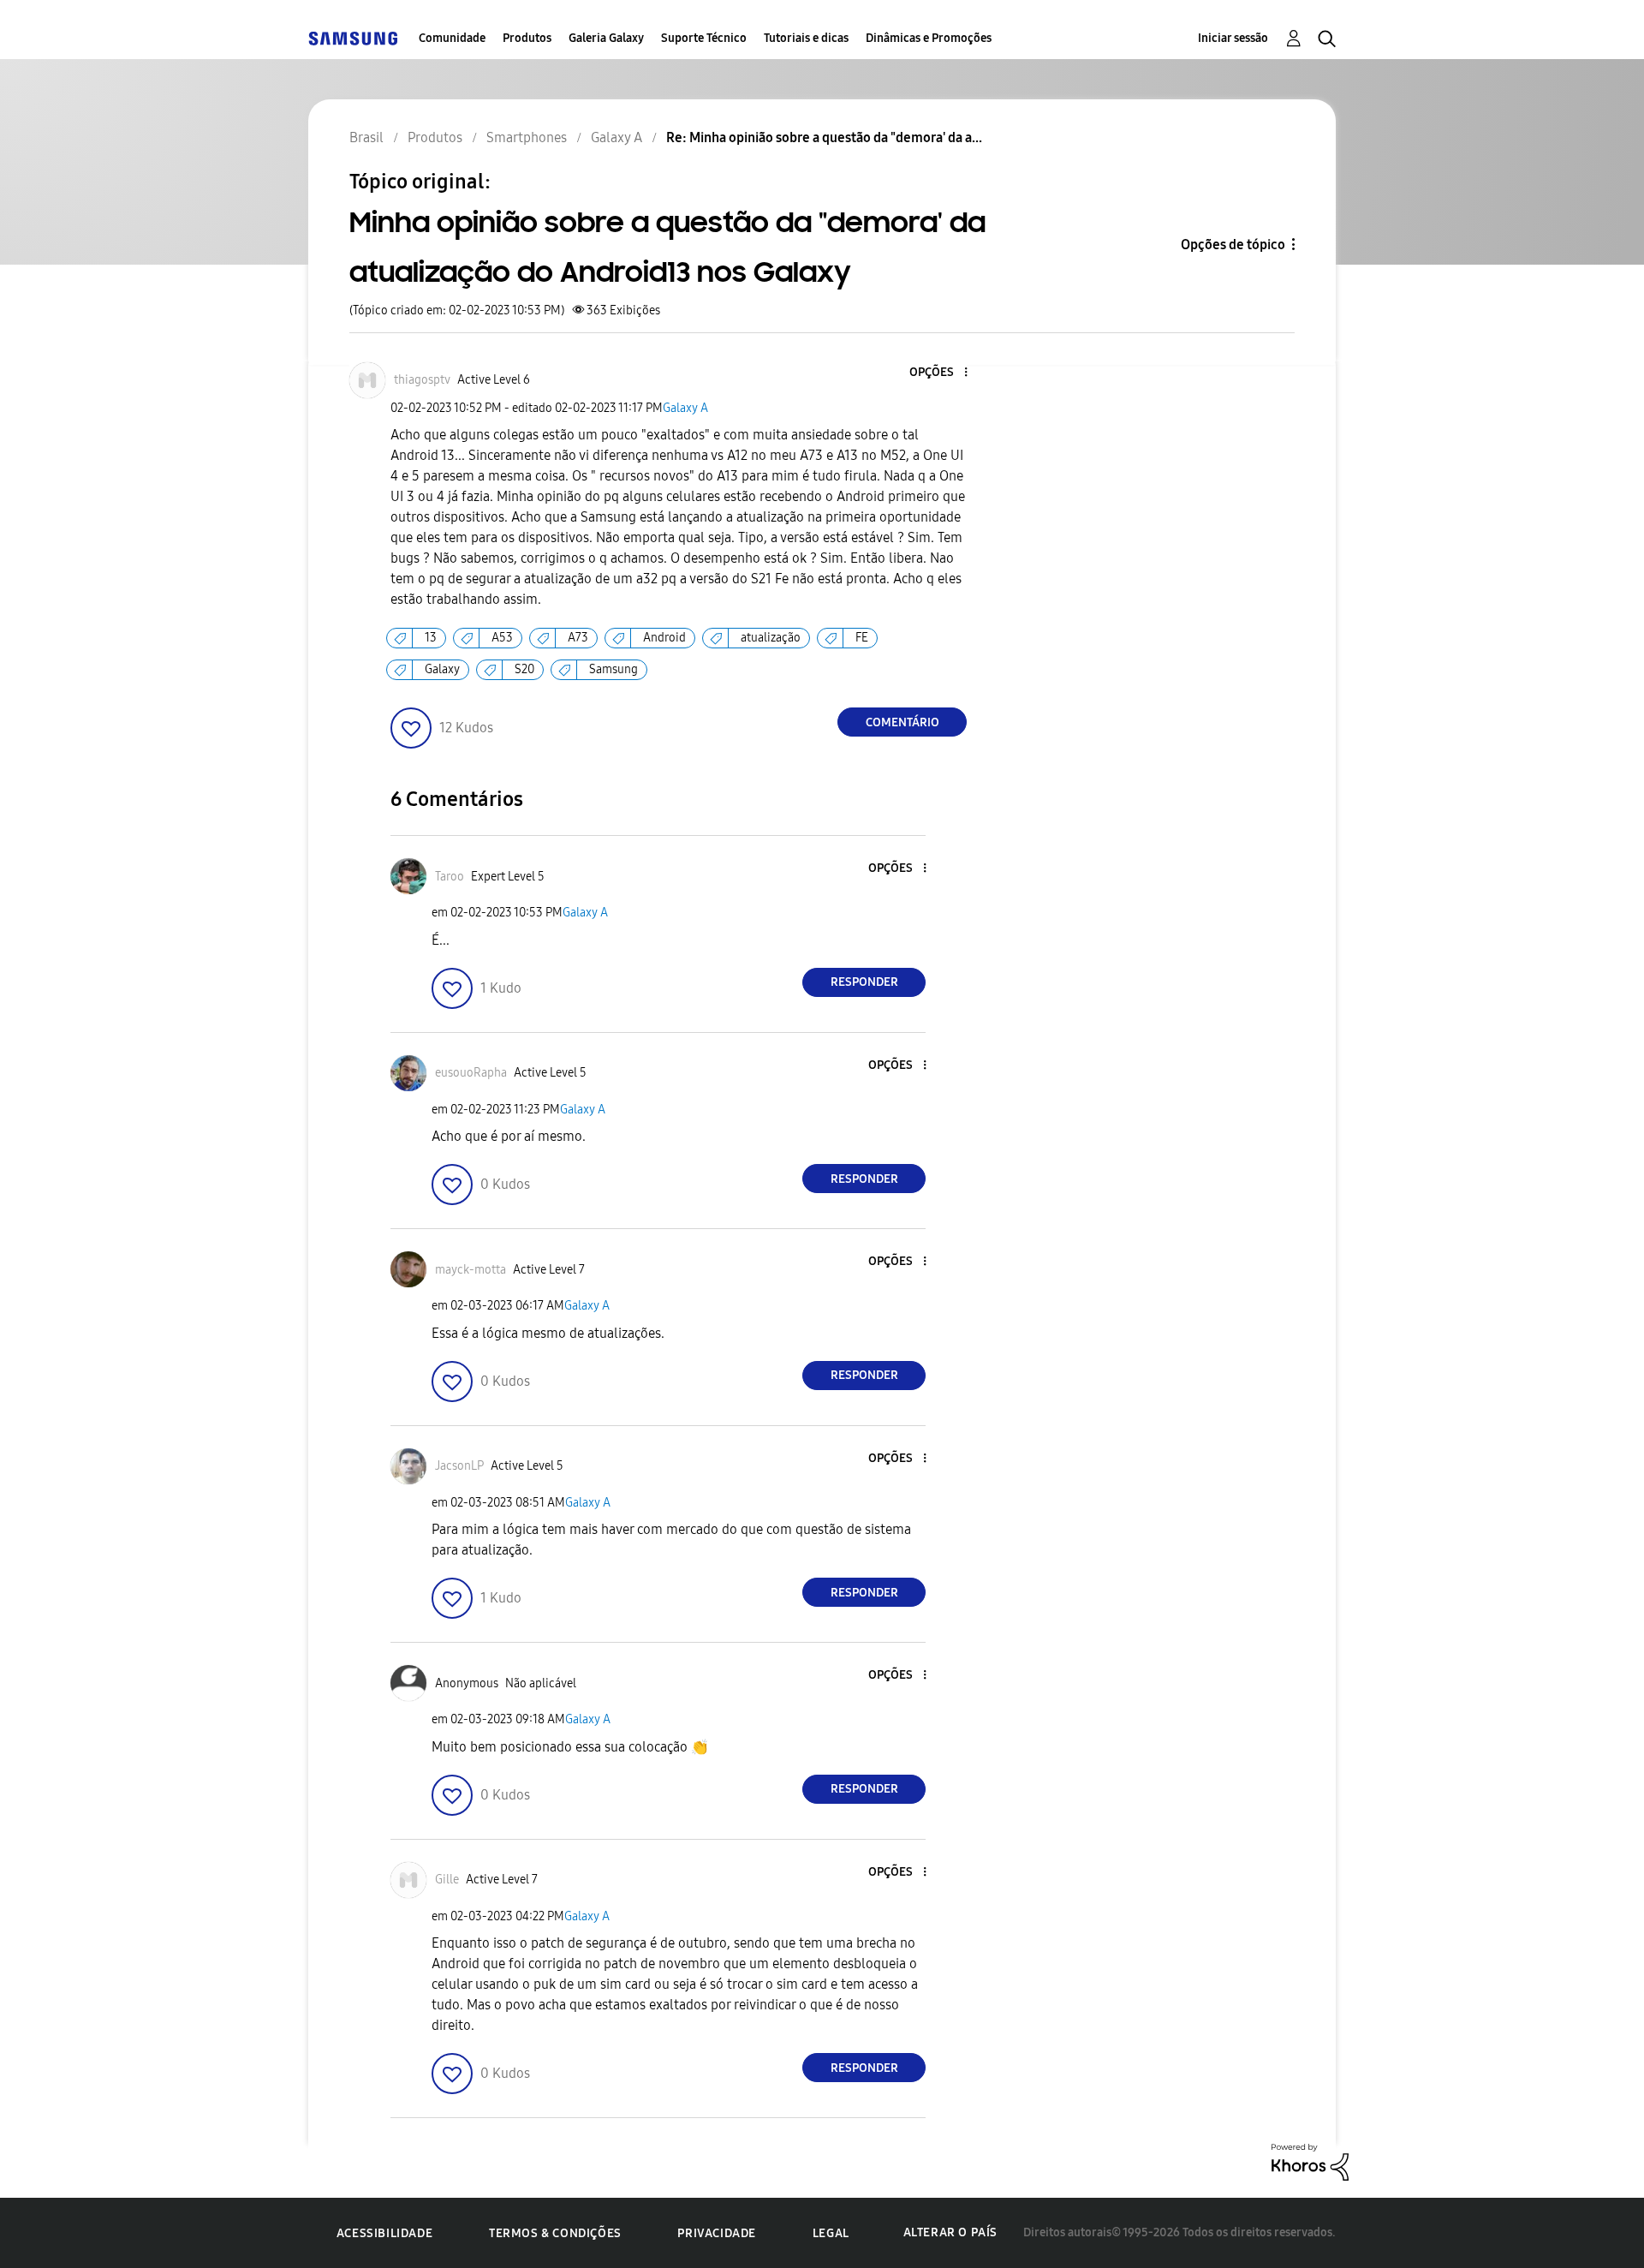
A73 (578, 638)
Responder (864, 982)
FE (862, 638)
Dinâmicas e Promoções (929, 38)
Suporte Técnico (704, 38)
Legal (831, 2233)
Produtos (527, 38)
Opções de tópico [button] (1233, 245)
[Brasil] (353, 38)
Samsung (614, 669)
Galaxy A (685, 408)
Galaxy (442, 669)
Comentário (902, 722)
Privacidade (717, 2233)
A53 (502, 638)
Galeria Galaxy (606, 38)
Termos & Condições (555, 2233)
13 (431, 638)
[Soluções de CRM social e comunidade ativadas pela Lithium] (1310, 2161)
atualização (771, 638)
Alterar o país (950, 2232)
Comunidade (452, 38)
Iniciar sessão (1233, 38)
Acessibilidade (384, 2233)
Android (664, 638)
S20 (524, 669)
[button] (938, 373)
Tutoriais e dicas (806, 38)
